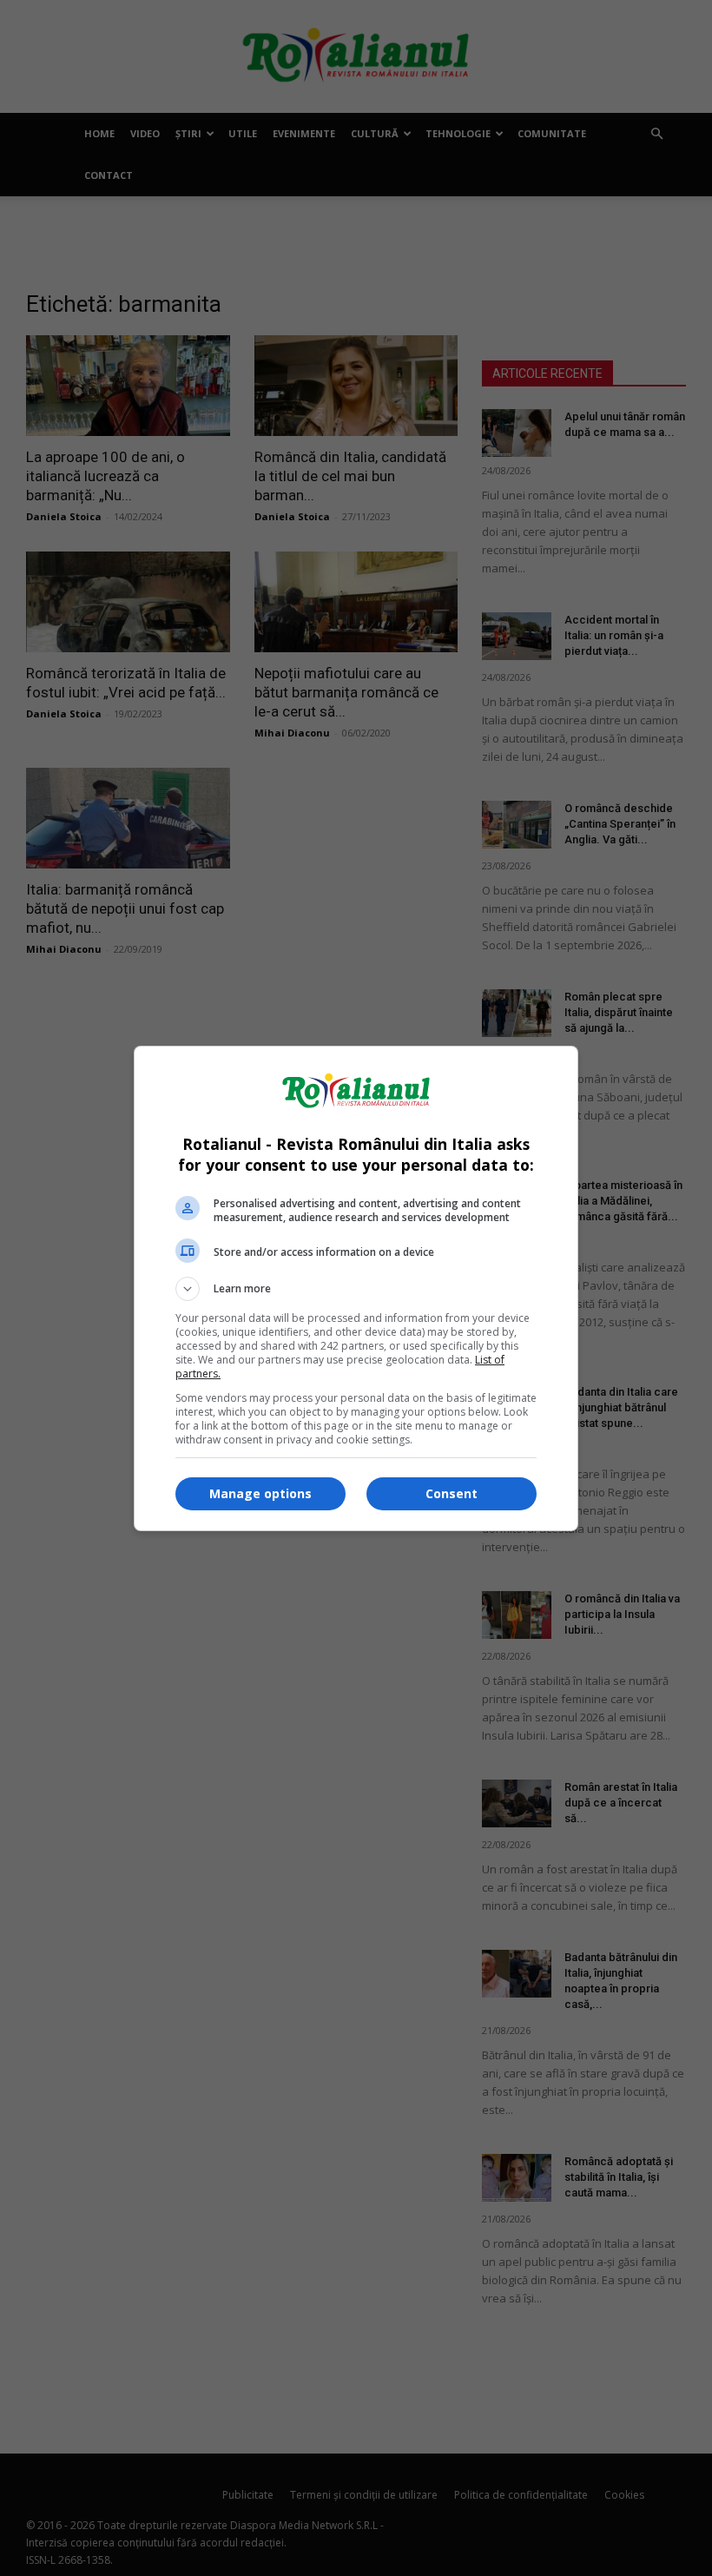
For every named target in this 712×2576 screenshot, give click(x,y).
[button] (356, 1289)
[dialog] (356, 1288)
